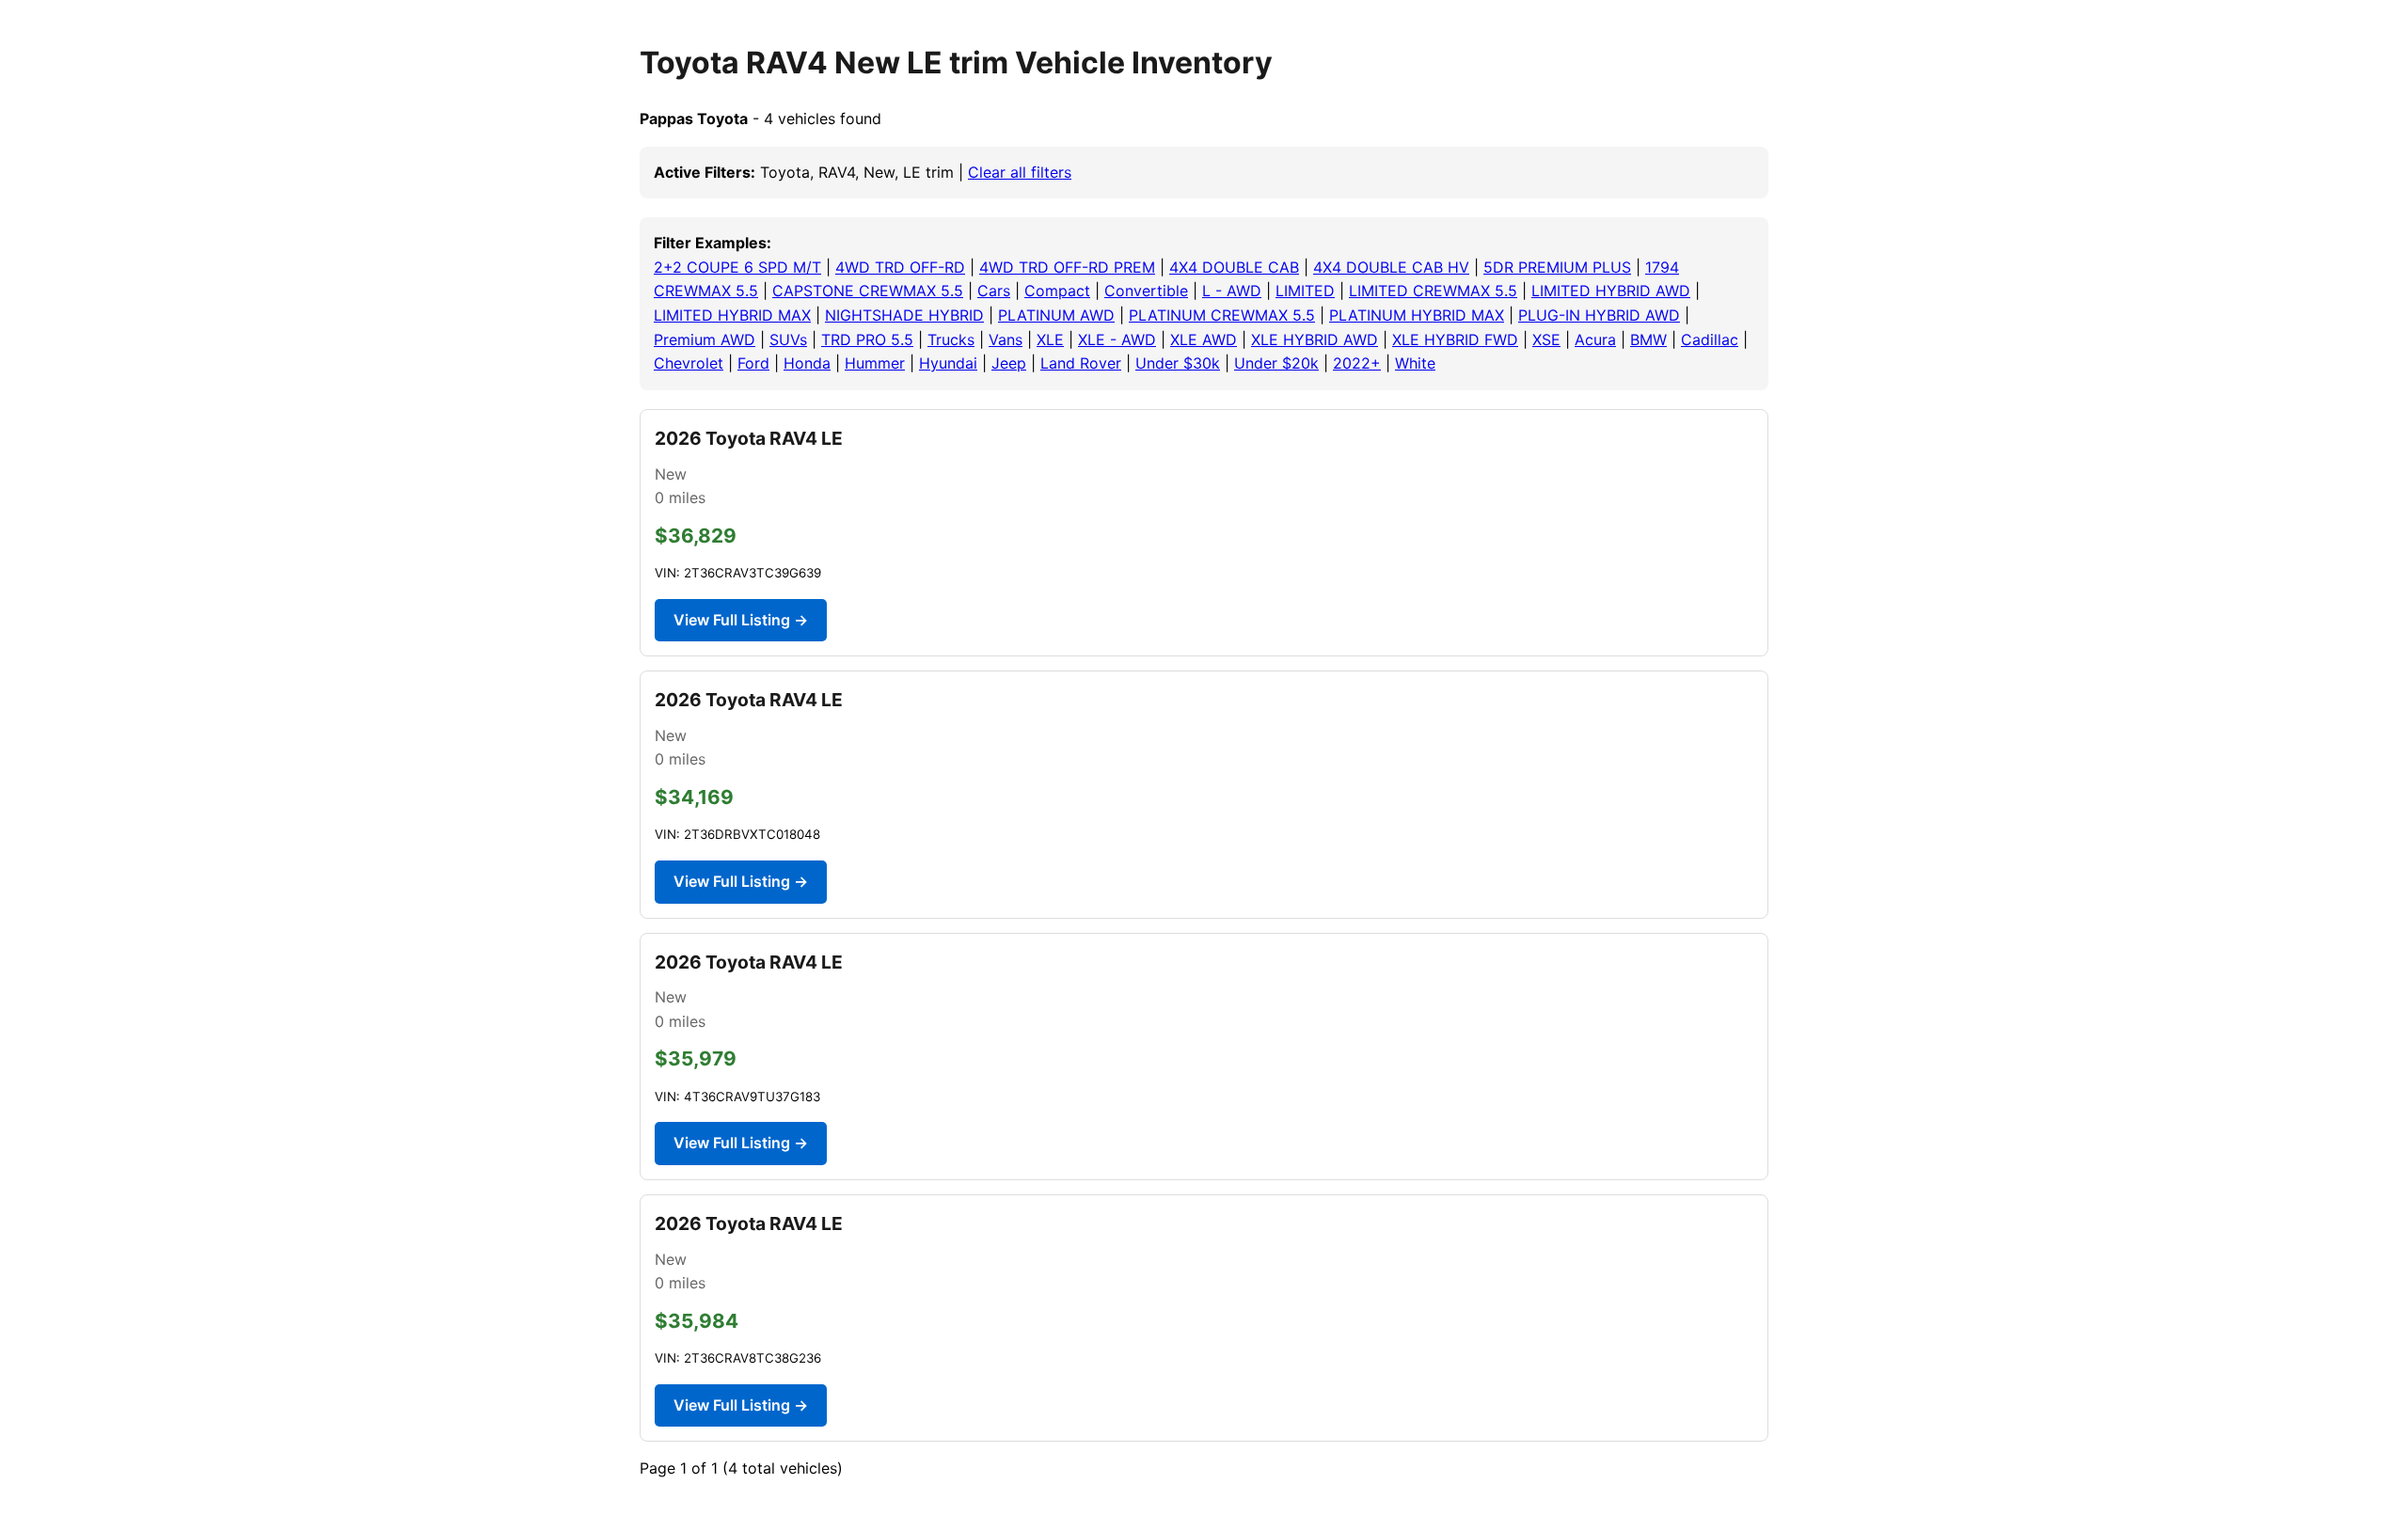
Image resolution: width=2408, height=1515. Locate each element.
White (1415, 363)
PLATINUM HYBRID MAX (1417, 315)
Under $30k (1178, 363)
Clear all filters (1020, 172)
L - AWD (1232, 291)
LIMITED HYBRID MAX (732, 315)
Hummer (875, 363)
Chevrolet (689, 363)
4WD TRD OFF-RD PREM (1067, 267)
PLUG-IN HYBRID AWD (1599, 315)
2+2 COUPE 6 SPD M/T (737, 267)
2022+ (1357, 363)
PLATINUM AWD (1056, 315)
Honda (807, 363)
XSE (1546, 339)
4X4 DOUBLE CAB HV (1391, 267)
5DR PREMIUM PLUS (1557, 267)
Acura (1595, 339)
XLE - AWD (1117, 339)
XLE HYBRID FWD (1455, 339)
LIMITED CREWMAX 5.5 (1433, 291)
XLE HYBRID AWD (1315, 339)
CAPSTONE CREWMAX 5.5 (868, 291)
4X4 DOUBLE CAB (1234, 267)
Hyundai (948, 363)
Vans (1006, 339)
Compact (1057, 291)
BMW (1648, 339)
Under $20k (1276, 363)
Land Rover (1081, 363)
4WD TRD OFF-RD (900, 267)
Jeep (1009, 363)
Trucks (951, 339)
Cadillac (1710, 339)
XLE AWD (1204, 339)
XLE (1050, 339)
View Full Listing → (741, 620)
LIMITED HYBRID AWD (1611, 291)
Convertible (1146, 291)
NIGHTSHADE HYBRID (904, 315)
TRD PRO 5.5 (867, 339)
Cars (994, 291)
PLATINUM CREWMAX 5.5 (1222, 315)
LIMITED (1305, 291)
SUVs (788, 339)
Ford (753, 363)
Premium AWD (705, 339)
